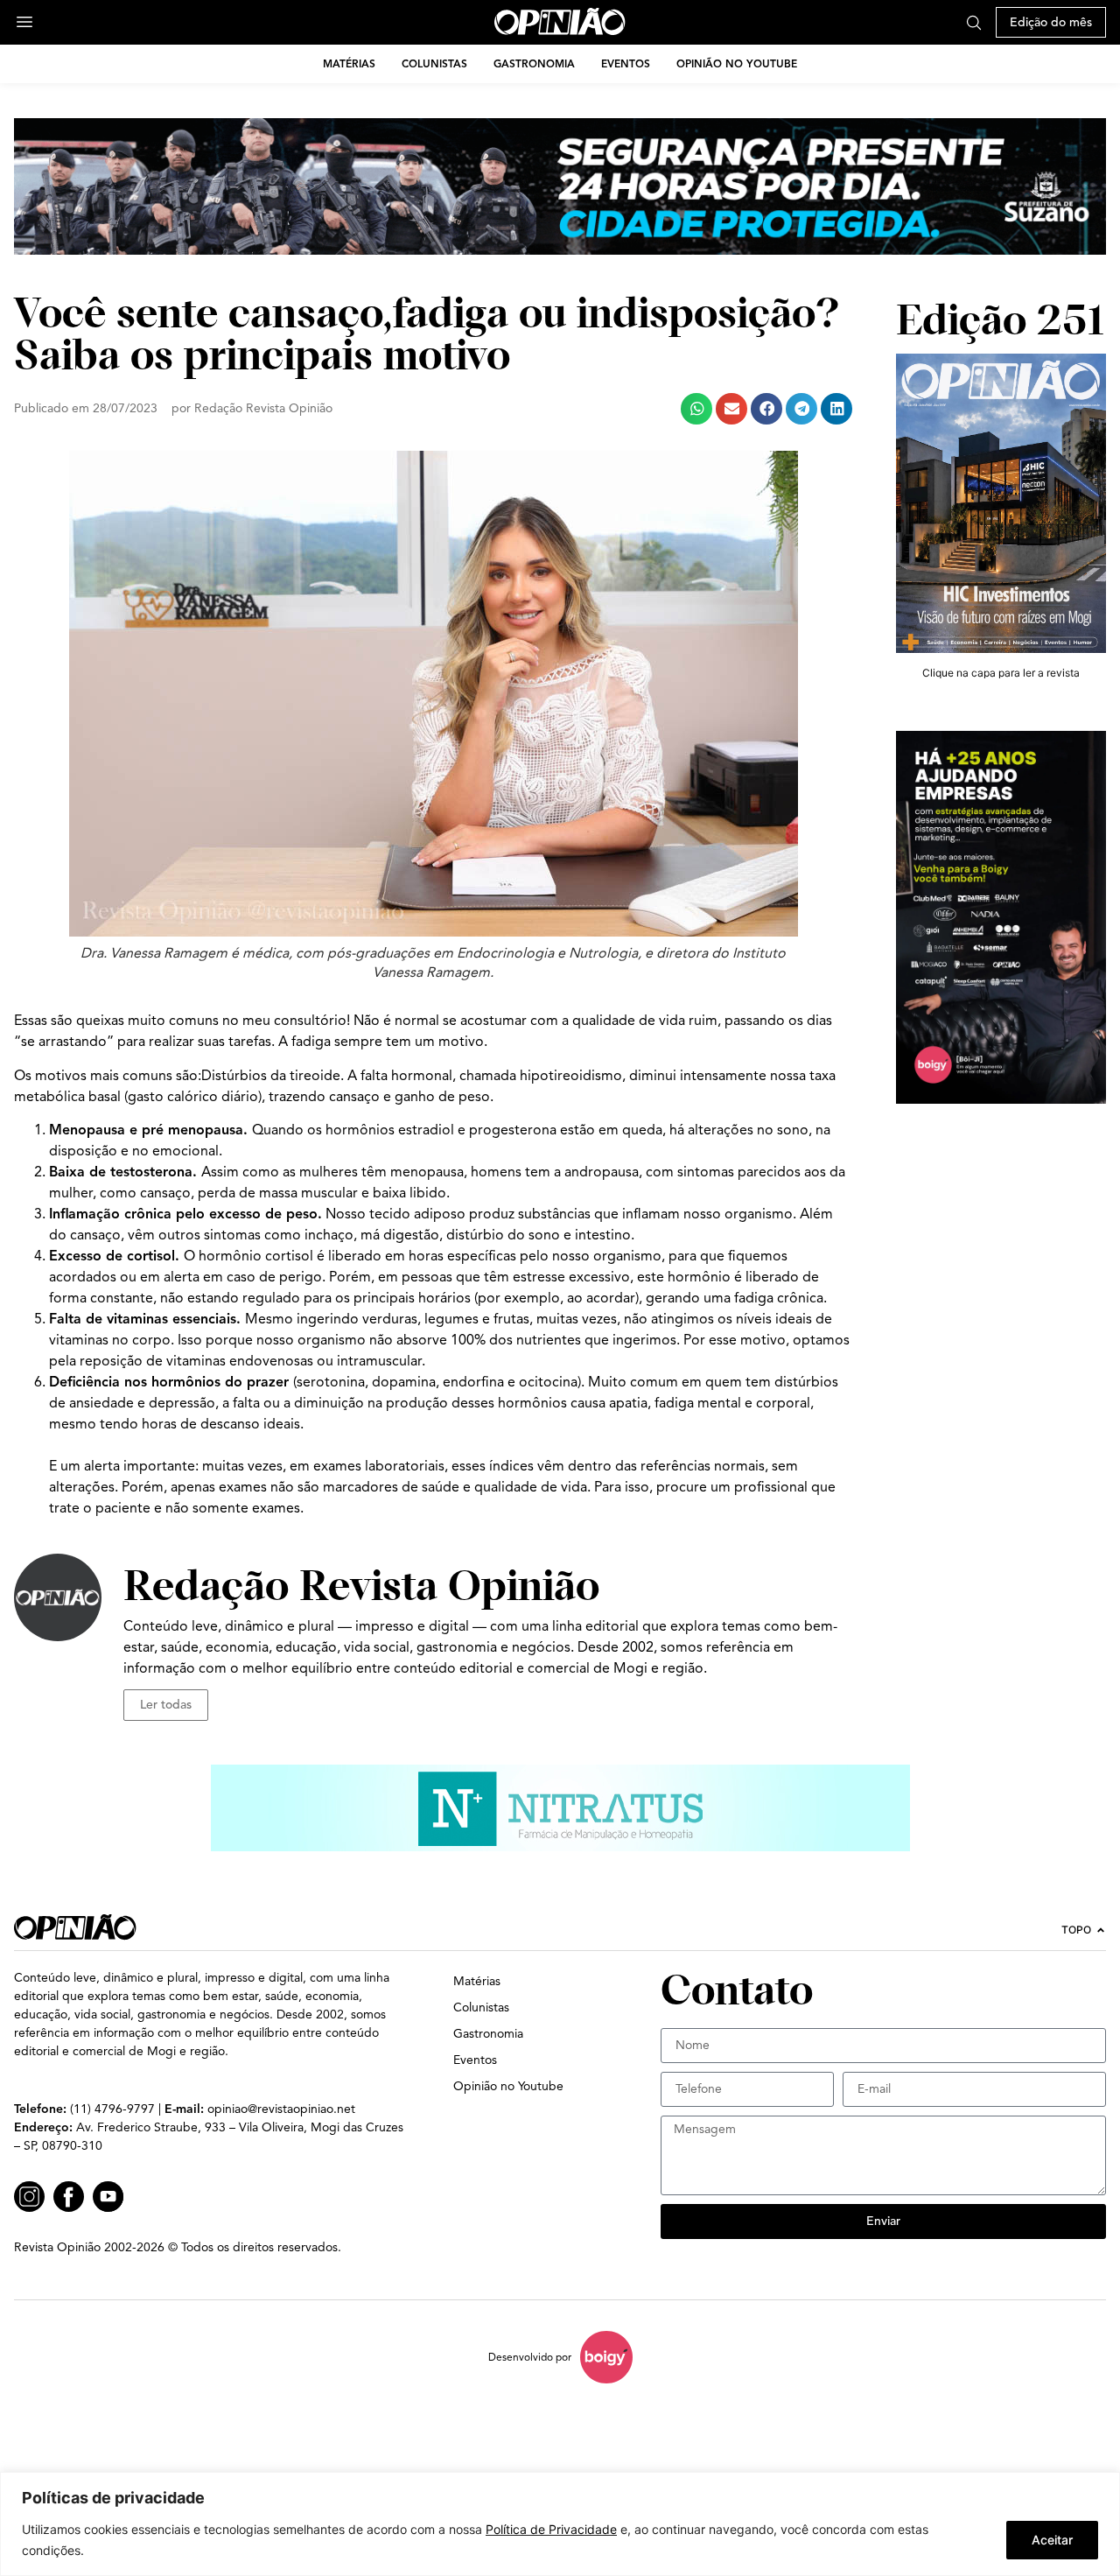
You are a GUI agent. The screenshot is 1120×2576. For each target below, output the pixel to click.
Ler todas (166, 1705)
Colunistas (434, 63)
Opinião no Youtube (737, 63)
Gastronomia (534, 63)
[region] (560, 2524)
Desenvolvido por (530, 2357)
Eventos (626, 63)
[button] (696, 409)
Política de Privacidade (551, 2529)
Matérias (349, 63)
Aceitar (1052, 2540)
